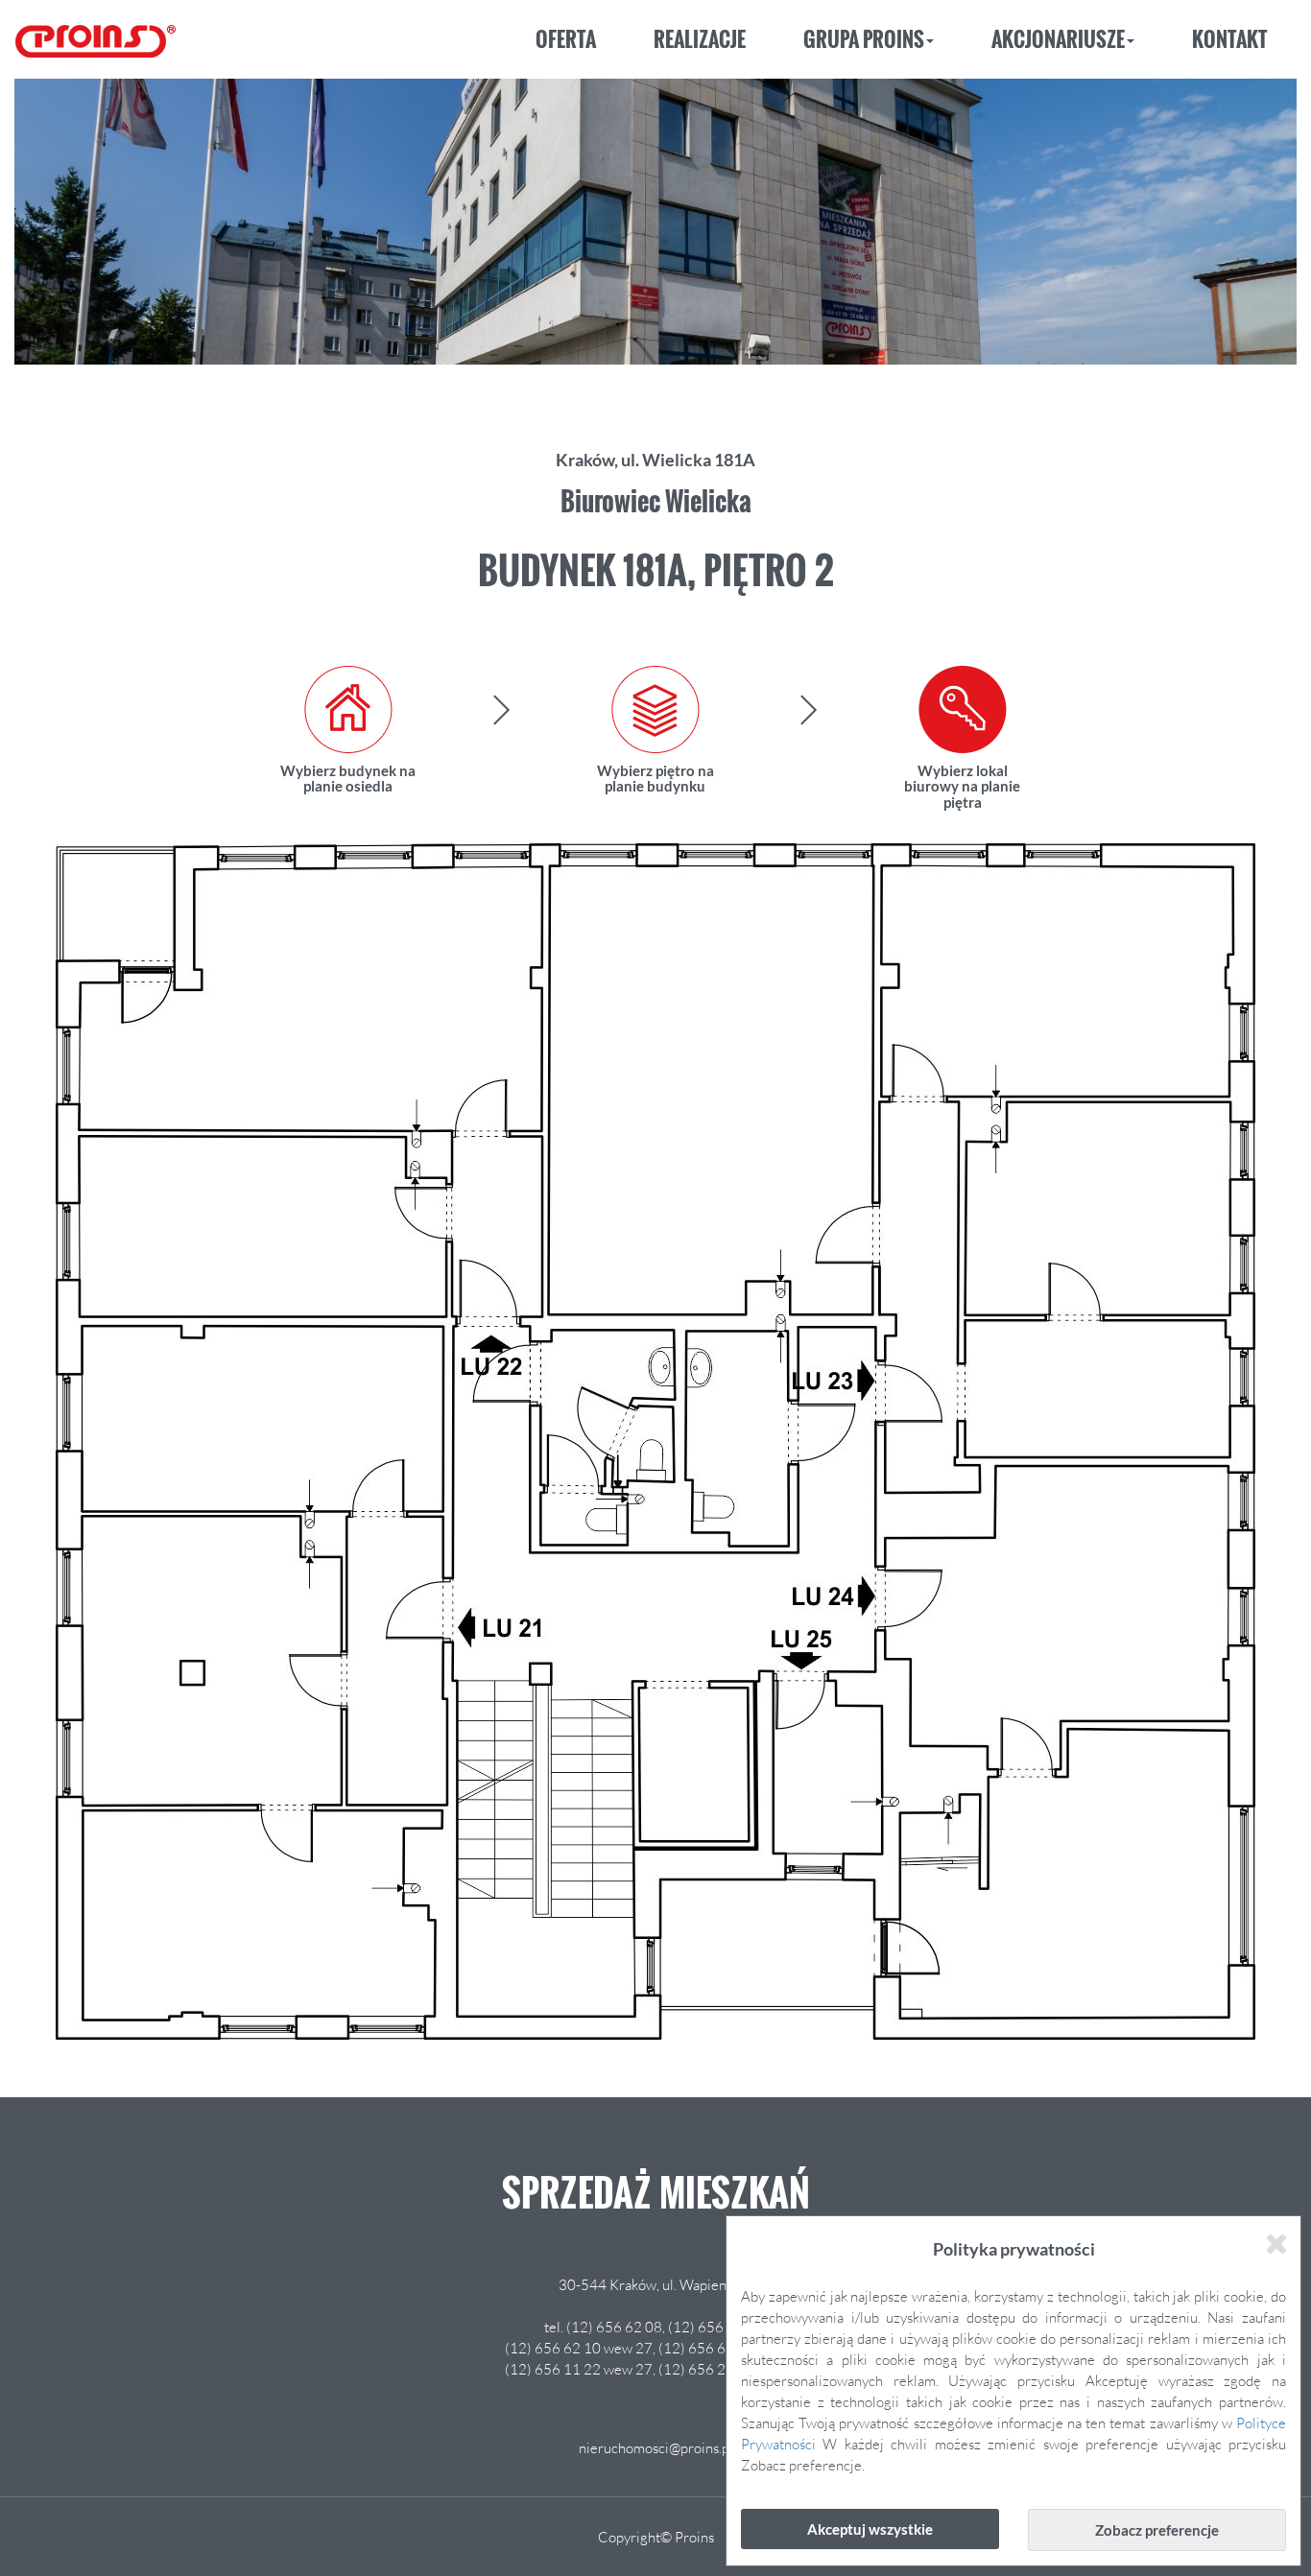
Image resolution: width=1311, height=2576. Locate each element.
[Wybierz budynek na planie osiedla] (348, 709)
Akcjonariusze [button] (1058, 39)
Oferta (566, 39)
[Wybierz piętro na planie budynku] (655, 709)
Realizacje (700, 39)
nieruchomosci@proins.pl (656, 2447)
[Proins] (95, 35)
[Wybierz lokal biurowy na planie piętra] (963, 709)
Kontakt (1229, 39)
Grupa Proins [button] (864, 39)
